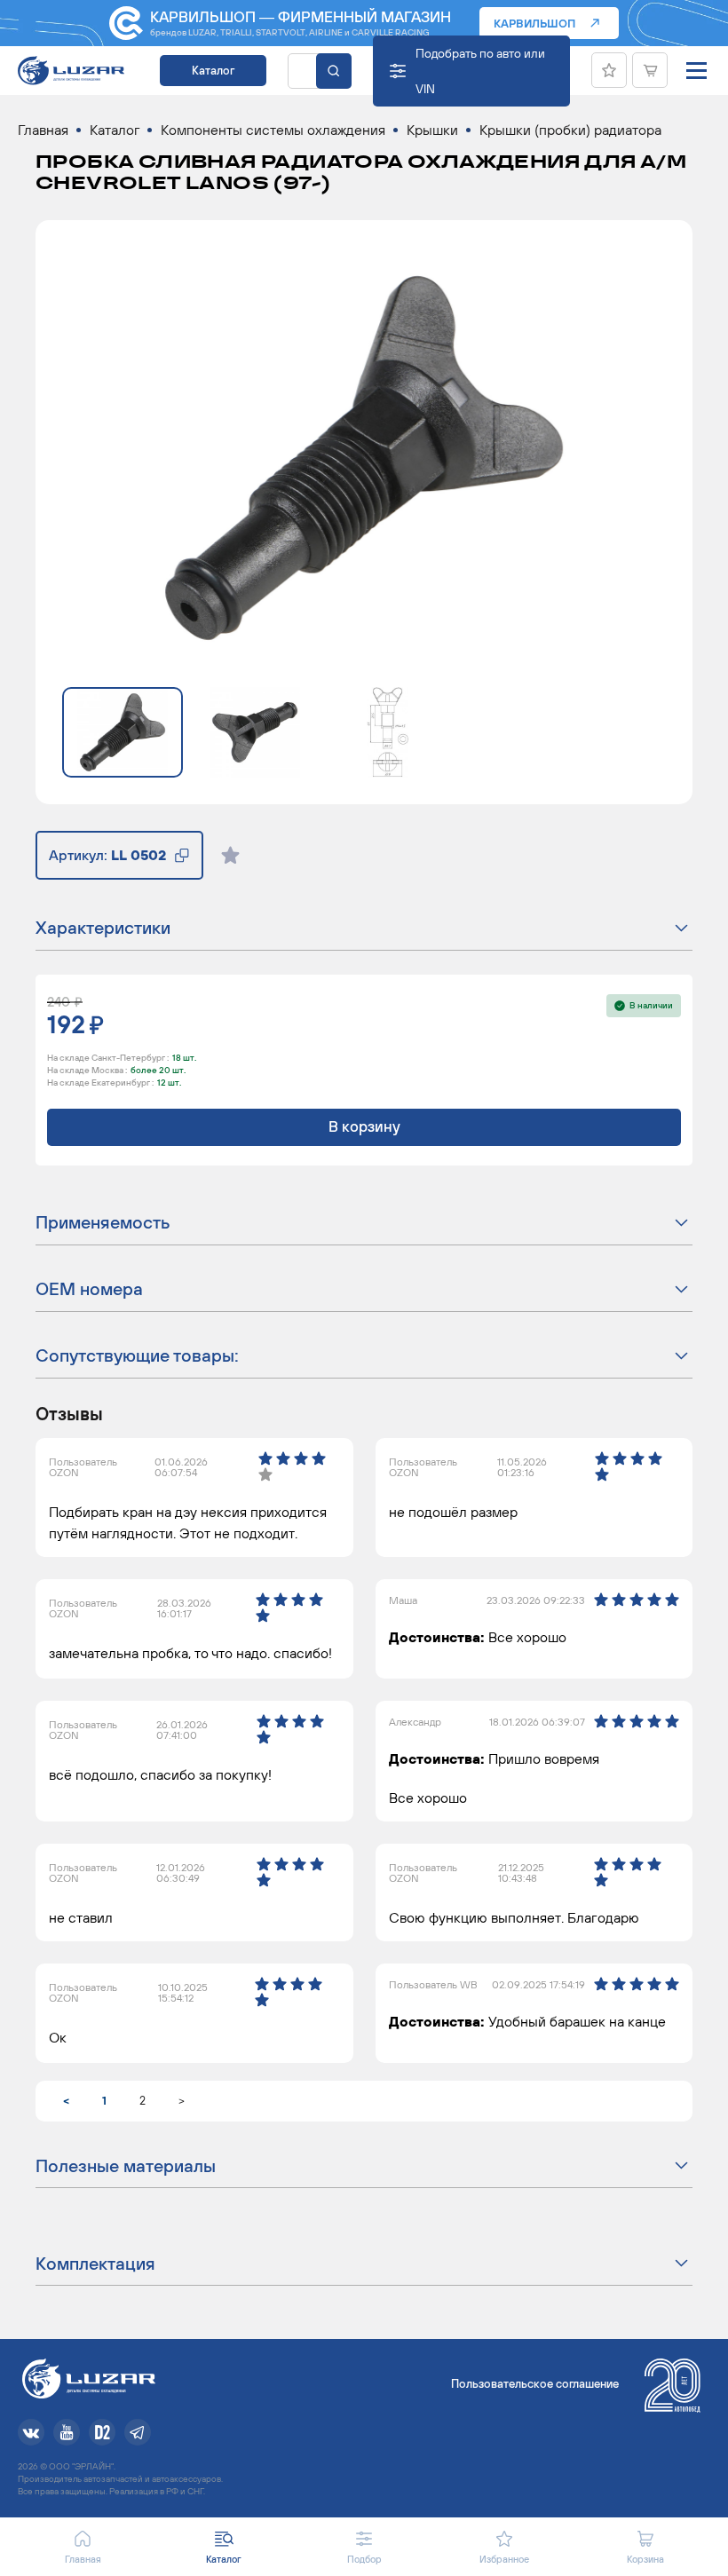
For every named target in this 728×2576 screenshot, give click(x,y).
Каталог (213, 71)
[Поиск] (334, 71)
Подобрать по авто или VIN (480, 71)
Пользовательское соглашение (535, 2384)
